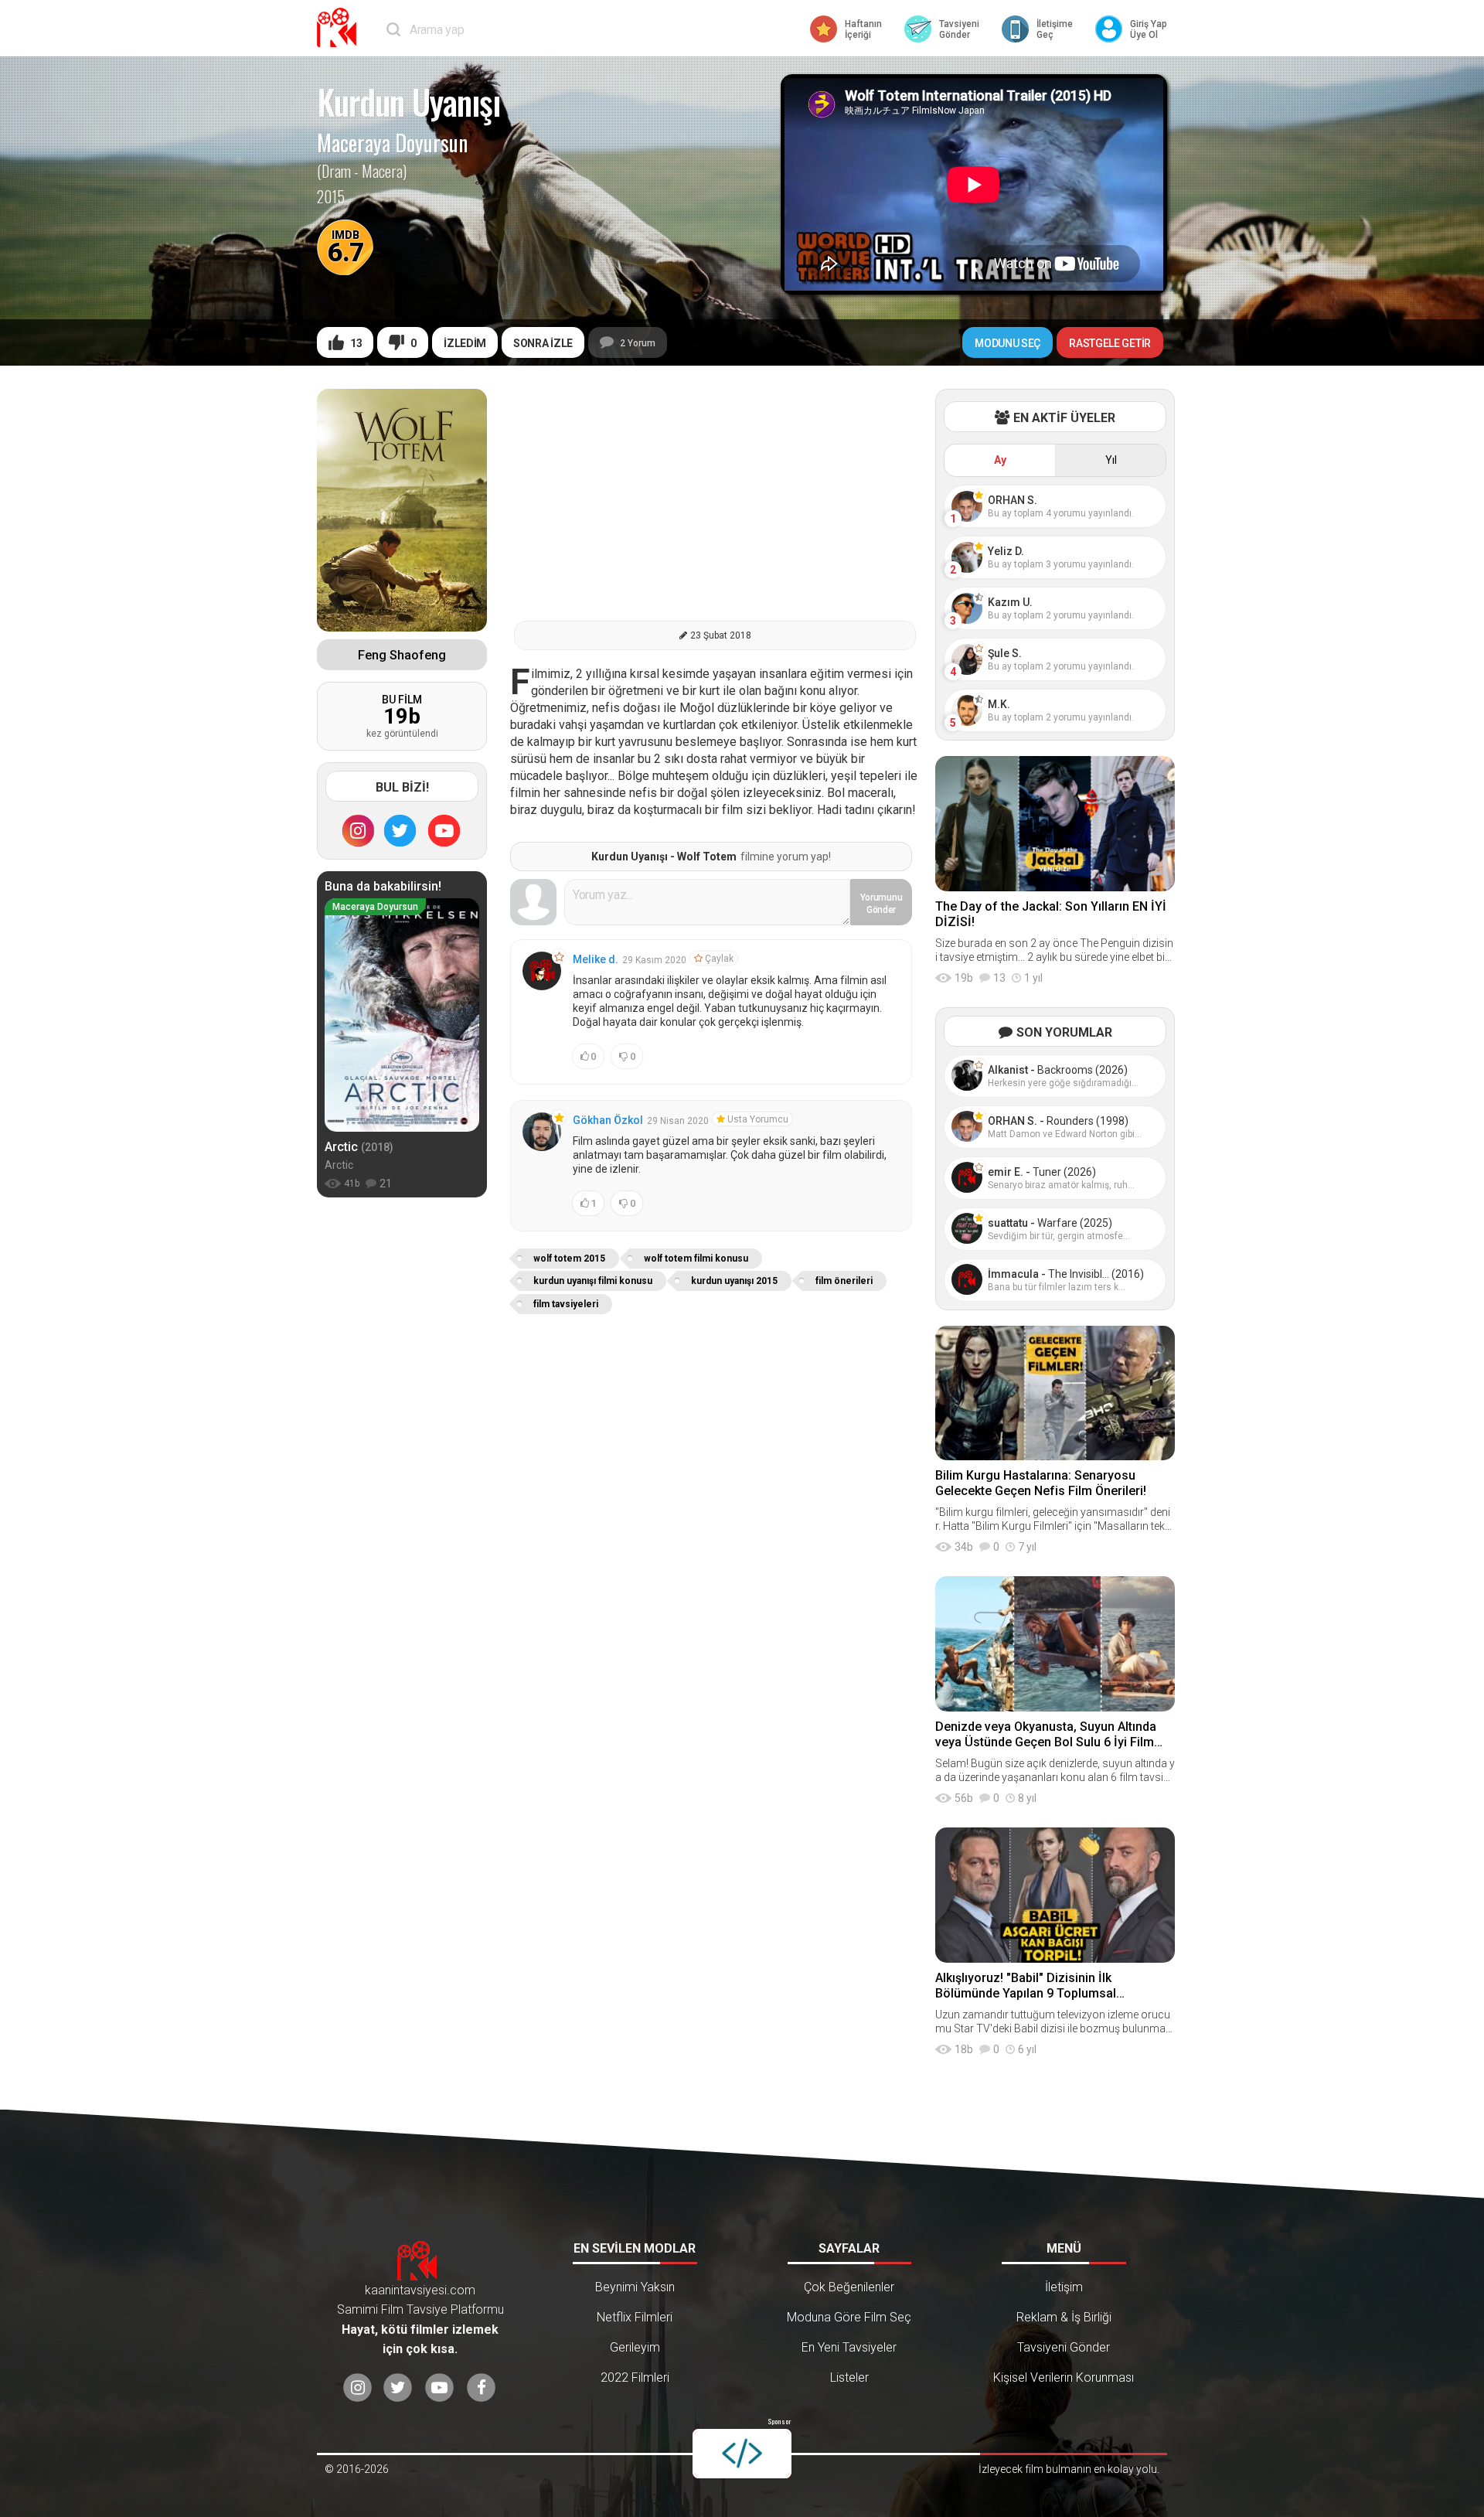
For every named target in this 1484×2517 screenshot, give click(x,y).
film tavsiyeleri (566, 1304)
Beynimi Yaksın (635, 2287)
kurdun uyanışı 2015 (734, 1281)
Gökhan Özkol (608, 1120)
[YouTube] (444, 830)
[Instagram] (358, 830)
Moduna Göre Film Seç (849, 2317)
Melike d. (596, 959)
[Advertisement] (715, 497)
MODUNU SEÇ (1007, 343)
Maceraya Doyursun (392, 143)
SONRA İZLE (543, 343)
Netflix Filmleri (635, 2317)
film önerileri (844, 1281)
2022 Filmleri (635, 2377)
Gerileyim (635, 2347)
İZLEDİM (465, 343)
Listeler (849, 2377)
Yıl (1111, 460)
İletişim (1064, 2287)
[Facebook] (481, 2388)
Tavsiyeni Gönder (1064, 2347)
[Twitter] (400, 830)
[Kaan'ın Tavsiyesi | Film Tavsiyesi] (340, 27)
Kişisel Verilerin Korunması (1064, 2377)
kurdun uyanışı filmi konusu (593, 1281)
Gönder (882, 904)
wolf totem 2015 (569, 1258)
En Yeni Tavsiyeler (849, 2347)
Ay (1000, 460)
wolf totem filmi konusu (696, 1258)
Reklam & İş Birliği (1064, 2317)
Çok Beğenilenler (849, 2287)
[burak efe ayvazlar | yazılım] (742, 2454)
